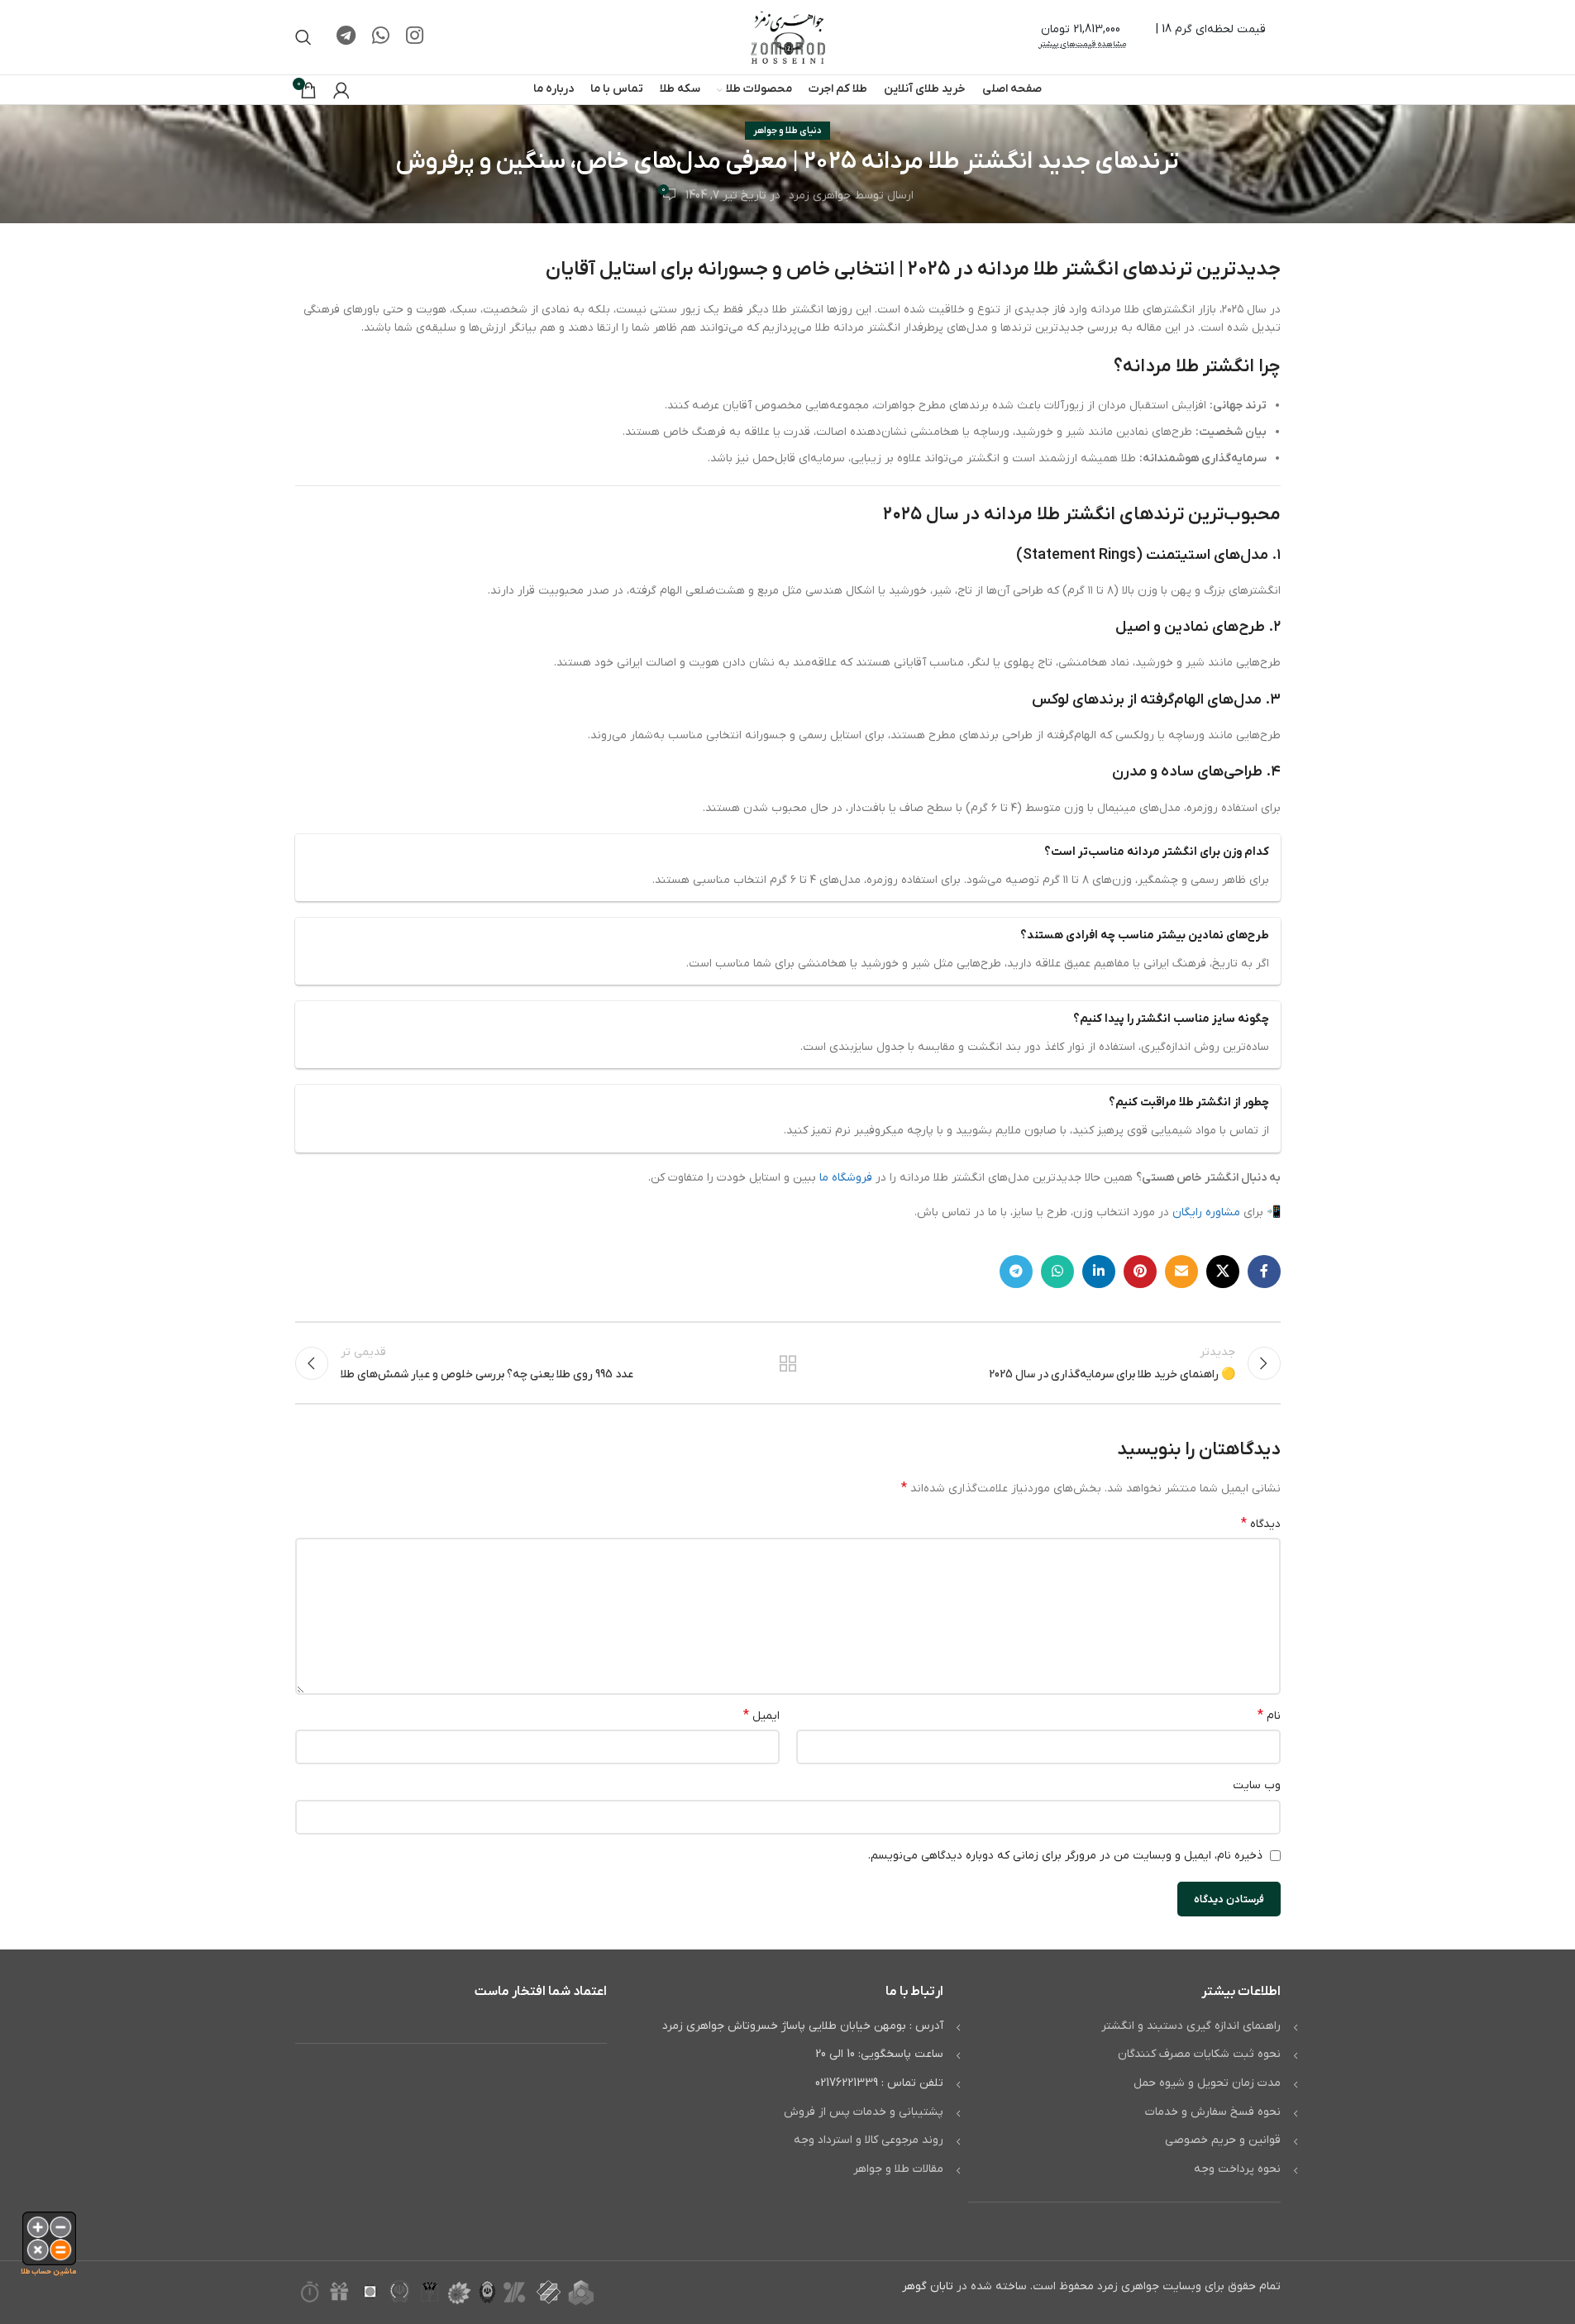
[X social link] (1223, 1272)
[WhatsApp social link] (381, 37)
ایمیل (761, 1716)
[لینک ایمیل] (1181, 1272)
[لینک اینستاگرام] (415, 37)
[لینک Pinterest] (1140, 1272)
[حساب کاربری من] (341, 90)
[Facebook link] (1264, 1272)
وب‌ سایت (1257, 1785)
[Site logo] (788, 37)
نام (1269, 1716)
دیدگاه (1261, 1524)
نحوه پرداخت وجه (1237, 2169)
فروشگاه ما (846, 1178)
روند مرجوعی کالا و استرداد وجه (869, 2140)
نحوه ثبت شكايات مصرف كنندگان (1199, 2054)
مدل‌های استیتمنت (1207, 555)
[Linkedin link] (1099, 1272)
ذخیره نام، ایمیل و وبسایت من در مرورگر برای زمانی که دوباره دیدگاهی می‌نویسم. (1065, 1856)
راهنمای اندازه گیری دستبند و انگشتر (1191, 2026)
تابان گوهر (928, 2286)
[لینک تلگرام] (346, 37)
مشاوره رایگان (1206, 1212)
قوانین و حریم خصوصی (1223, 2140)
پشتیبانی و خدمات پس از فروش (864, 2112)
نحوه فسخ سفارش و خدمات (1213, 2112)
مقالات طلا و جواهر (898, 2169)
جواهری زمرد (820, 196)
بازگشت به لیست (787, 1363)
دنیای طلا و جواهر (787, 131)
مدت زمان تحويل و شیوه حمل (1207, 2083)
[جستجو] (303, 37)
